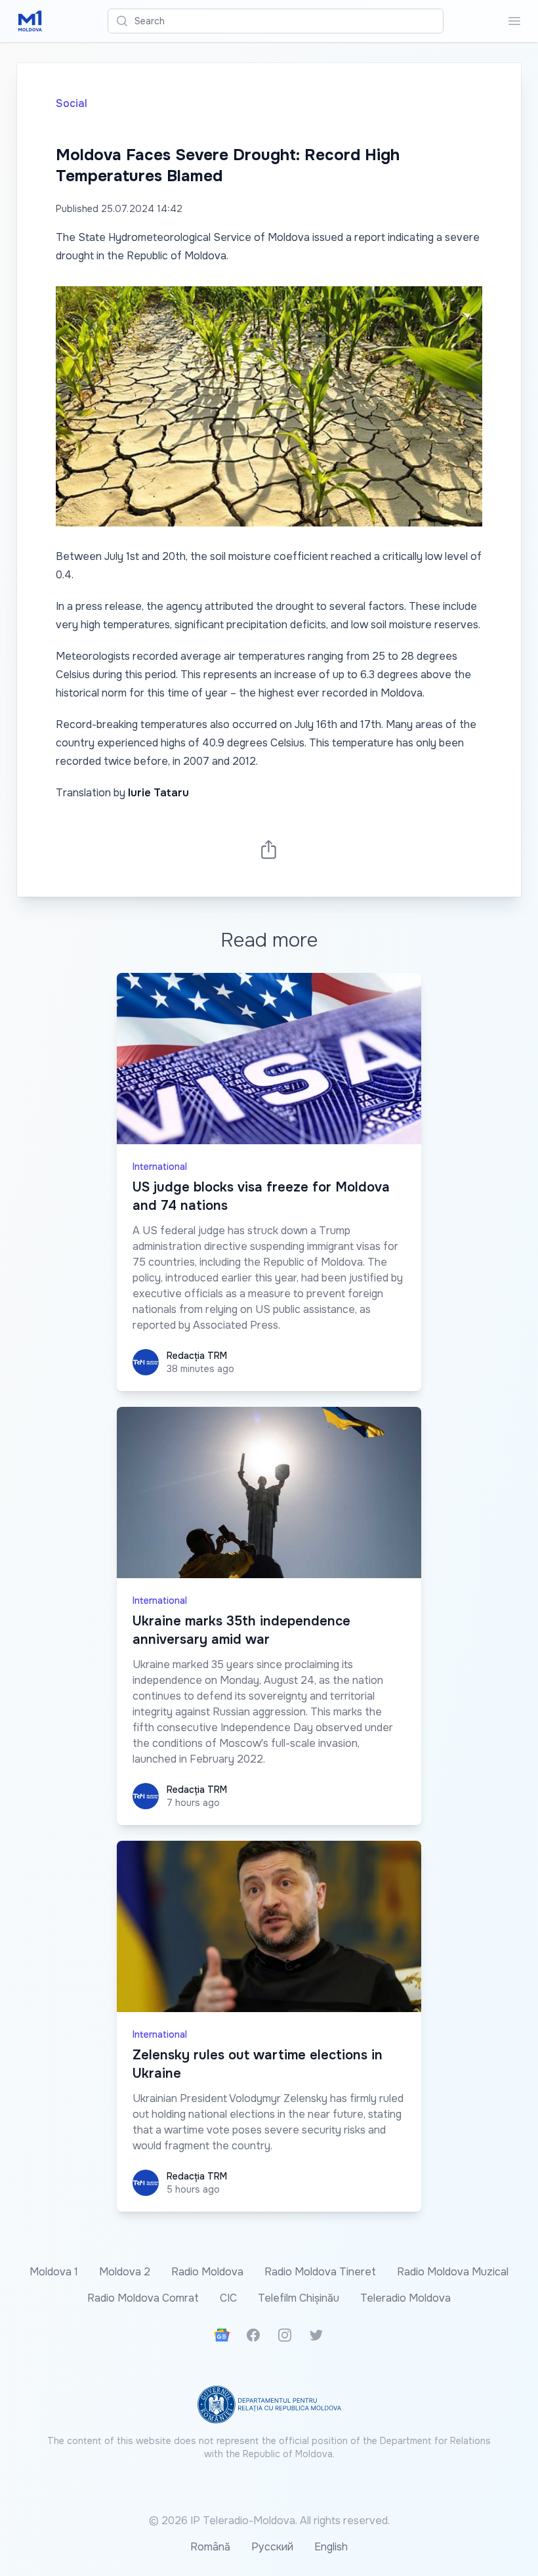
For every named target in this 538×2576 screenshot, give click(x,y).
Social (72, 103)
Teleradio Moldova (405, 2298)
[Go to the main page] (30, 21)
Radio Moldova (207, 2272)
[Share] (269, 849)
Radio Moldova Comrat (143, 2298)
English (331, 2547)
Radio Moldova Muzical (453, 2272)
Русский (272, 2547)
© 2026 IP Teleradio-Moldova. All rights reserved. (269, 2521)
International (160, 1167)
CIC (228, 2298)
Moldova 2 (125, 2272)
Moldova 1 (54, 2272)
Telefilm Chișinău (299, 2298)
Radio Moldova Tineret (320, 2272)
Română (210, 2547)
